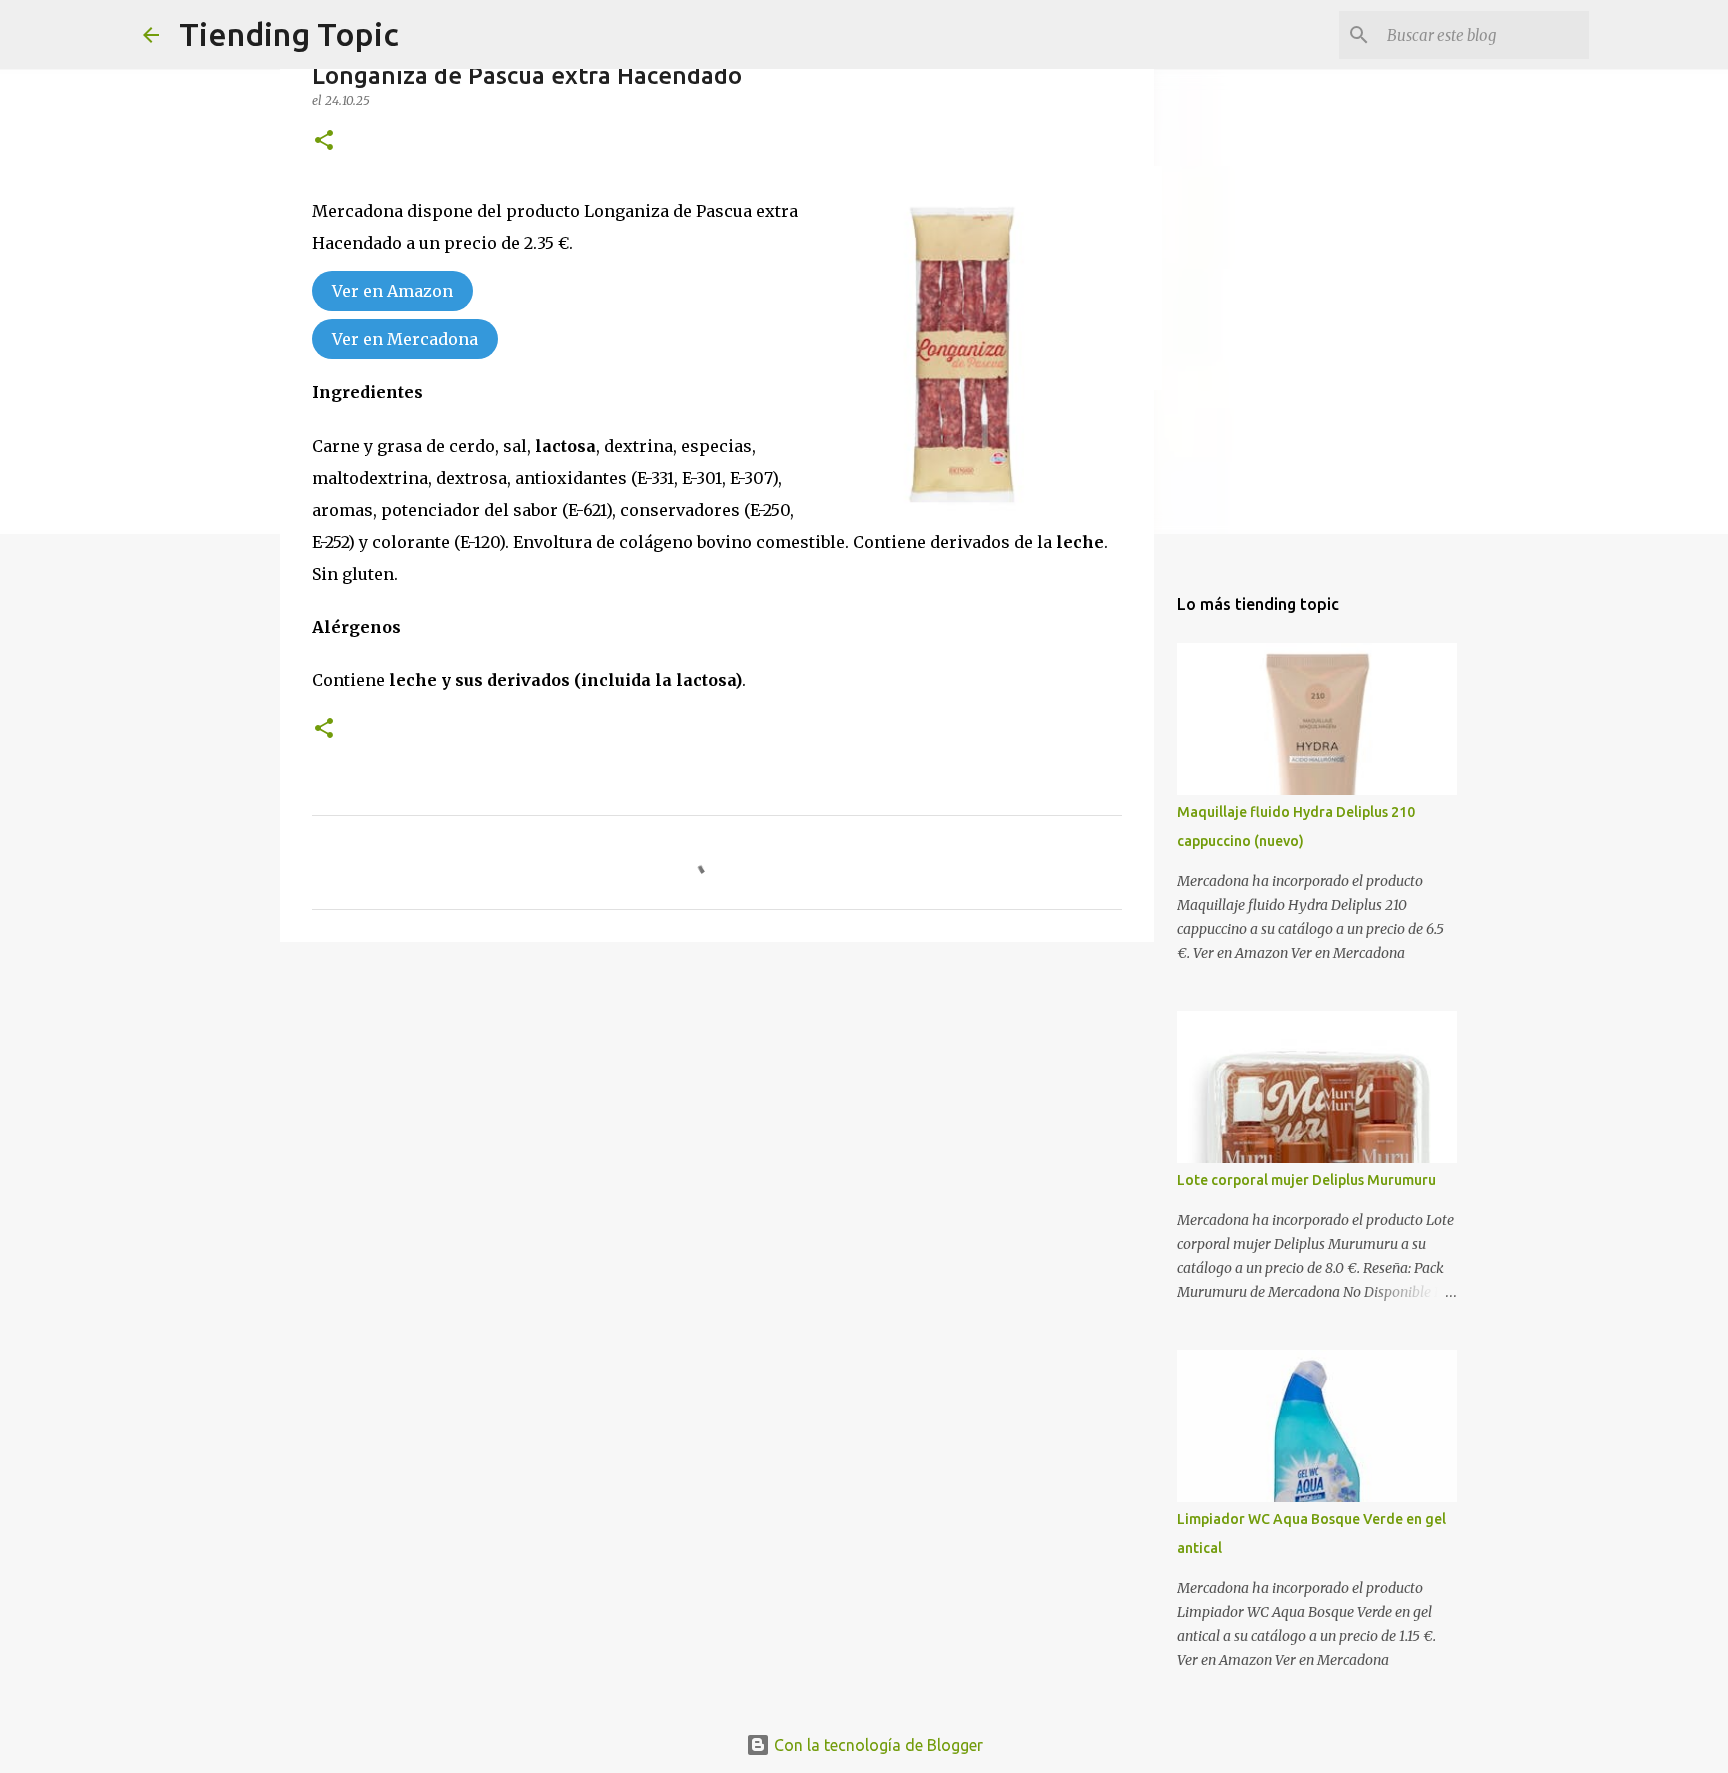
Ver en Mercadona (405, 339)
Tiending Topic (289, 34)
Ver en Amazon (392, 291)
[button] (324, 141)
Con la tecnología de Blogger (876, 1745)
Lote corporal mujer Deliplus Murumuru (1306, 1180)
